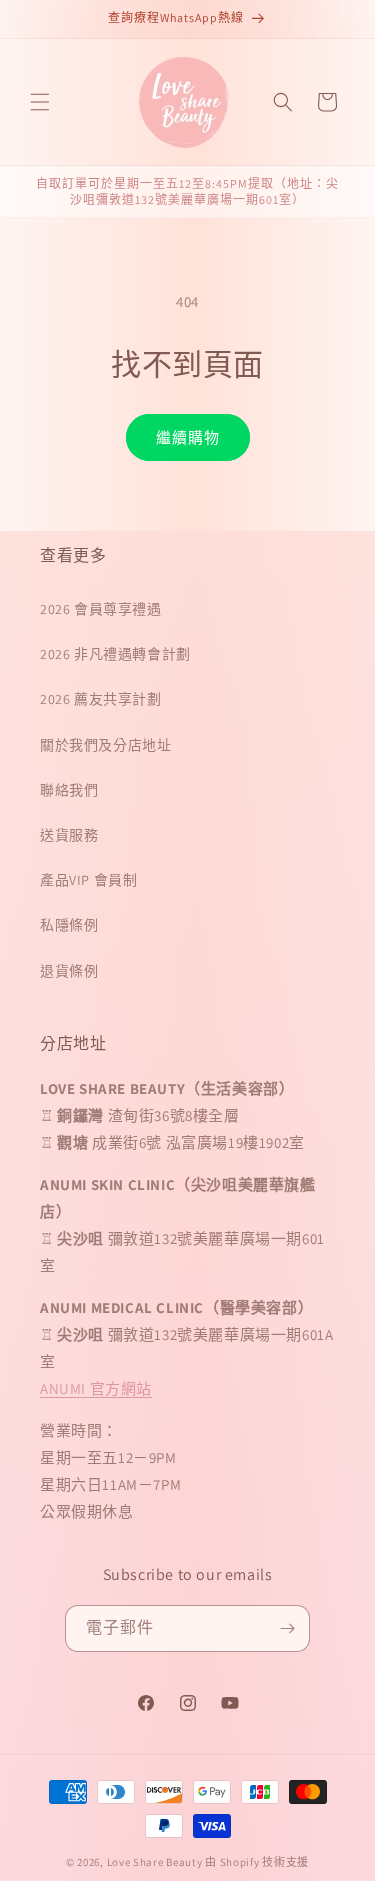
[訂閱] (287, 1628)
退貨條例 (69, 971)
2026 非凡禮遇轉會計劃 (115, 654)
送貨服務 (69, 835)
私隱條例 (69, 925)
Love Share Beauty (155, 1862)
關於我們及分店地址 (105, 745)
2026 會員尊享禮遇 (101, 609)
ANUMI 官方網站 (96, 1388)
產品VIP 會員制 (88, 880)
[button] (40, 102)
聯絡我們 (69, 790)
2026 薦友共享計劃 (101, 699)
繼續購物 (188, 437)
